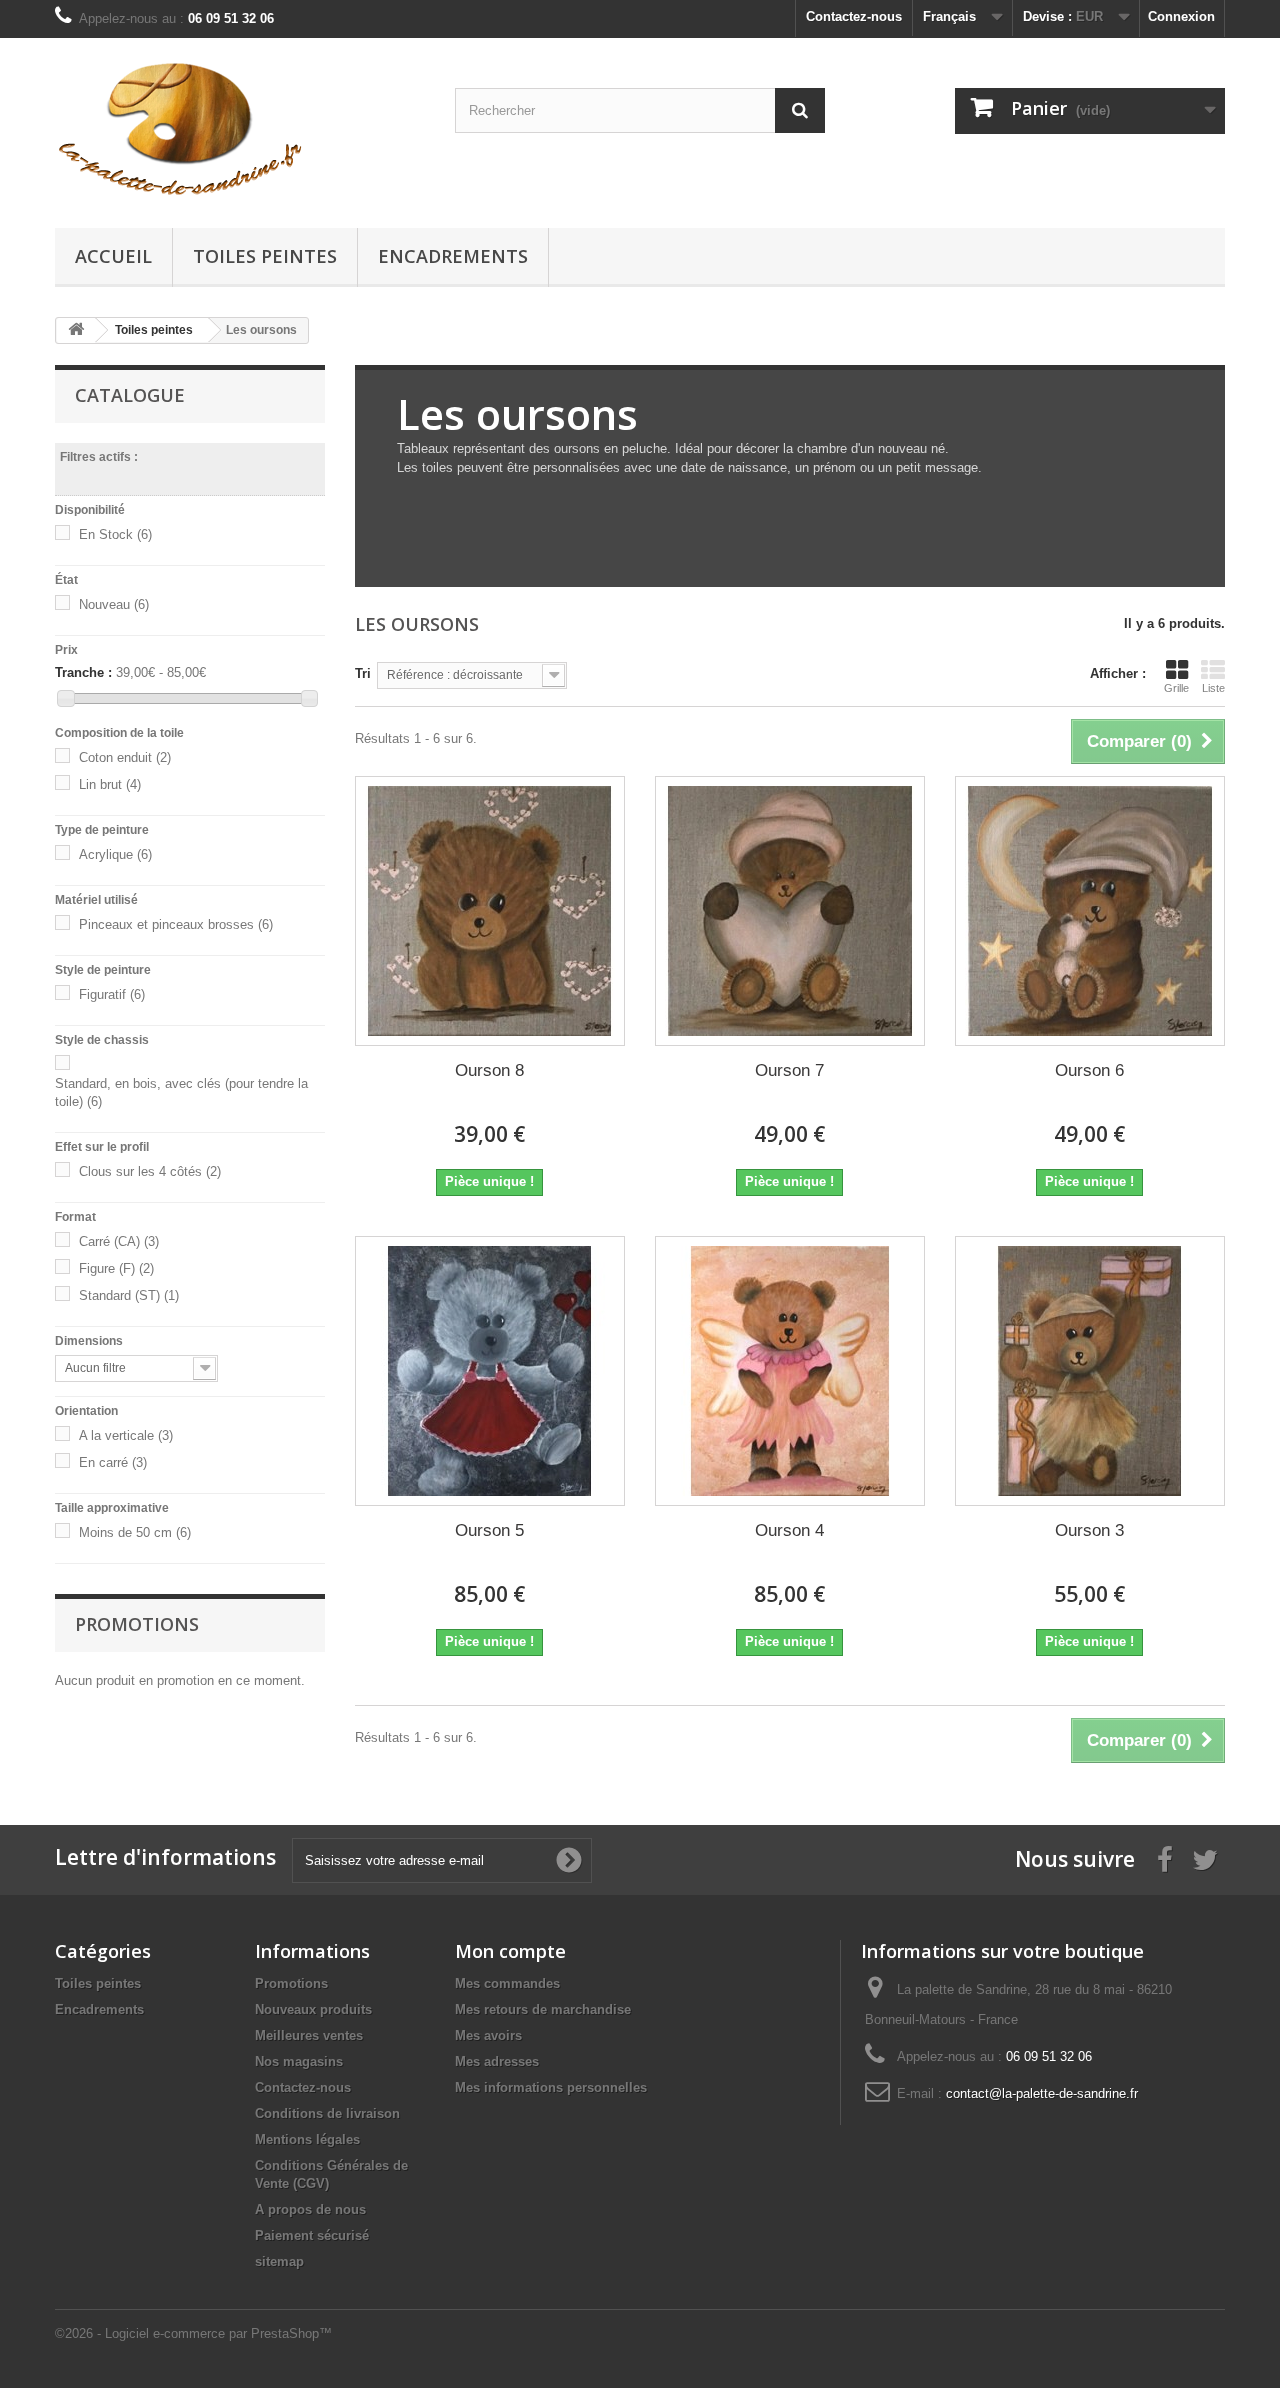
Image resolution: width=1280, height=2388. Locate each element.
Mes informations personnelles (551, 2087)
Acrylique (115, 854)
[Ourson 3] (1090, 1371)
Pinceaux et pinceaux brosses (176, 924)
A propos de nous (310, 2209)
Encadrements (453, 256)
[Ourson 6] (1090, 911)
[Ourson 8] (490, 911)
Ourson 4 (789, 1530)
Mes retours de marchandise (543, 2009)
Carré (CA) (119, 1241)
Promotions (137, 1624)
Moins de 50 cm (135, 1532)
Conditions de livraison (327, 2113)
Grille (1176, 688)
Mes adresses (497, 2061)
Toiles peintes (265, 256)
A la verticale (126, 1435)
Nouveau (114, 604)
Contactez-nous (854, 16)
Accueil (113, 256)
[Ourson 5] (490, 1371)
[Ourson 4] (790, 1371)
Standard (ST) (129, 1295)
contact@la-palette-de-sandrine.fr (1042, 2093)
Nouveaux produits (313, 2009)
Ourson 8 (489, 1070)
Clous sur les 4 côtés (150, 1171)
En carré (113, 1462)
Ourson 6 (1089, 1070)
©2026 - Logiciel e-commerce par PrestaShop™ (193, 2333)
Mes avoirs (488, 2035)
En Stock (115, 534)
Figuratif (112, 994)
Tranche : (83, 672)
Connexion (1181, 16)
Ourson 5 (489, 1530)
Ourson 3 (1089, 1530)
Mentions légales (307, 2139)
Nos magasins (299, 2061)
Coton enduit (125, 757)
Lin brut (110, 784)
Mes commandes (507, 1983)
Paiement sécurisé (312, 2235)
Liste (1213, 688)
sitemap (279, 2261)
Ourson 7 (789, 1070)
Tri (363, 673)
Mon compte (510, 1951)
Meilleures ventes (309, 2035)
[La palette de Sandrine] (240, 128)
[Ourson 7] (790, 911)
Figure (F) (116, 1268)
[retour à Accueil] (76, 330)
